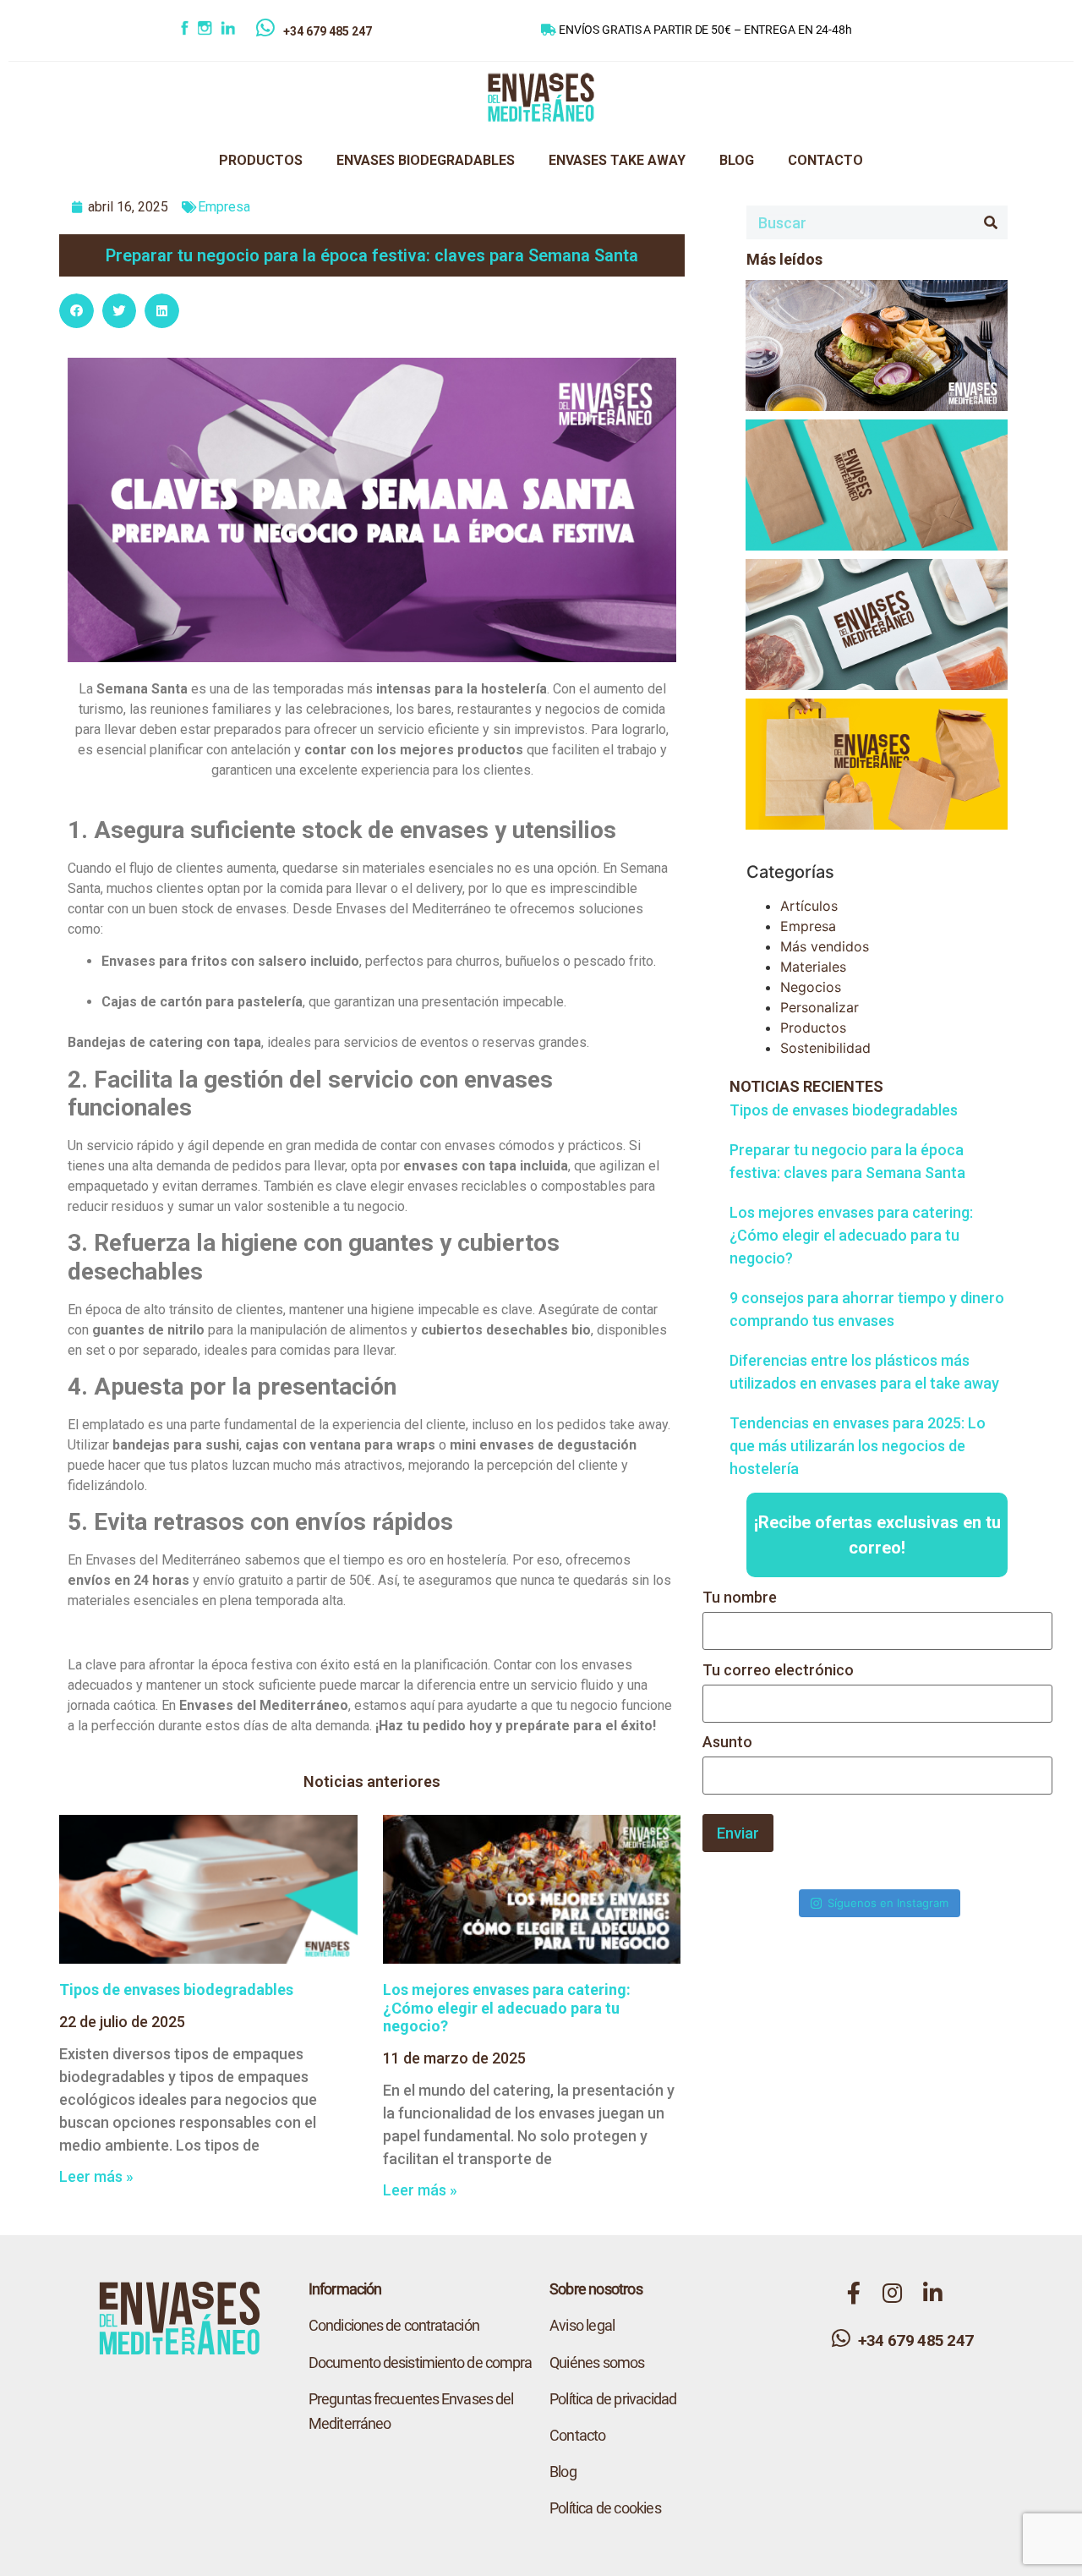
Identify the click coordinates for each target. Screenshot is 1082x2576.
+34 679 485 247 (328, 31)
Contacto (578, 2435)
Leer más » (96, 2176)
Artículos (809, 906)
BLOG (737, 160)
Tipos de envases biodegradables (176, 1990)
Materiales (813, 967)
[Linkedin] (238, 31)
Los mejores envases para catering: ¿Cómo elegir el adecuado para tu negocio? (507, 2008)
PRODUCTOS (261, 160)
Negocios (811, 987)
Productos (813, 1028)
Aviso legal (582, 2325)
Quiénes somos (597, 2362)
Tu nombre (740, 1598)
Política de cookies (605, 2508)
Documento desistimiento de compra (420, 2362)
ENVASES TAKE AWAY (617, 160)
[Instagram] (208, 31)
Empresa (224, 207)
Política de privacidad (613, 2399)
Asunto (727, 1743)
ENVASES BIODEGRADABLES (426, 160)
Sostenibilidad (825, 1048)
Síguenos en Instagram (888, 1903)
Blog (563, 2472)
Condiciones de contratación (394, 2325)
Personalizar (820, 1007)
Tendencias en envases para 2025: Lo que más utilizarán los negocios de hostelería (858, 1446)
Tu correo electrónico (778, 1671)
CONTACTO (825, 160)
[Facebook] (186, 31)
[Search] (991, 222)
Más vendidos (825, 946)
